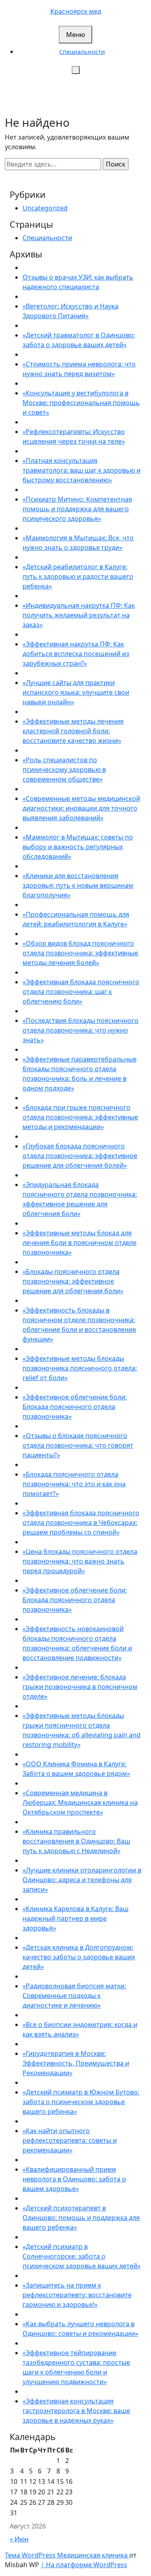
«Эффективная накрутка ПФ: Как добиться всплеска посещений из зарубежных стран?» (76, 654)
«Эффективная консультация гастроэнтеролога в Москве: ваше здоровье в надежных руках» (76, 2411)
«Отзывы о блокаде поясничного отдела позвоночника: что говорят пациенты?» (78, 1445)
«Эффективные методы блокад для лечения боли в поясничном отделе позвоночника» (80, 1243)
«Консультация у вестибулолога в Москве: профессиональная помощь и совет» (81, 403)
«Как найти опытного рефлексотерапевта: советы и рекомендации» (70, 2140)
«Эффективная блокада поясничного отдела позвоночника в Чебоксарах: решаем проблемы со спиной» (81, 1523)
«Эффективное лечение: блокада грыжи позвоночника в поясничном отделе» (80, 1687)
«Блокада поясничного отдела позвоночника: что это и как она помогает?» (74, 1484)
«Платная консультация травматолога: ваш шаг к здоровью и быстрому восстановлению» (82, 470)
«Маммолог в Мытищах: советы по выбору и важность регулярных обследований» (78, 847)
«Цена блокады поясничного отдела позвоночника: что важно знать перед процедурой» (80, 1561)
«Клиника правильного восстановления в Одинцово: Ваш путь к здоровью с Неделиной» (76, 1841)
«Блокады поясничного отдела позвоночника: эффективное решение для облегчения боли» (73, 1281)
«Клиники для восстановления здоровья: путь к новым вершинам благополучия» (78, 885)
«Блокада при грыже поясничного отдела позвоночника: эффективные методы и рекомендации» (80, 1117)
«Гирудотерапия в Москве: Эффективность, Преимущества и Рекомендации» (76, 2063)
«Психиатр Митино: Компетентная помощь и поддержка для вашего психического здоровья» (77, 509)
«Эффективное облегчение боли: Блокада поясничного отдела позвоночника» (75, 1407)
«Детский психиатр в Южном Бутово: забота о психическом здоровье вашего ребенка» (81, 2102)
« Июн (19, 2539)
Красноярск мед (76, 11)
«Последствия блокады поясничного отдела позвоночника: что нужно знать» (81, 1030)
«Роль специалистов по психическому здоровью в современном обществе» (64, 770)
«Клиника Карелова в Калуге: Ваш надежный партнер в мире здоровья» (75, 1918)
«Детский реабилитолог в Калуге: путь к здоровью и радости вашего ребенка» (78, 576)
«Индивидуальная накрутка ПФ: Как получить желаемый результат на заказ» (79, 615)
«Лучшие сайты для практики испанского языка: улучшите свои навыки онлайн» (76, 692)
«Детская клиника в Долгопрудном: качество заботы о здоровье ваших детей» (79, 1957)
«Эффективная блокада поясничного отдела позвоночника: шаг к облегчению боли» (81, 992)
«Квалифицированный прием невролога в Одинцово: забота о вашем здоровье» (74, 2179)
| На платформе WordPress (84, 2565)
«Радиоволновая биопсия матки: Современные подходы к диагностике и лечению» (74, 1996)
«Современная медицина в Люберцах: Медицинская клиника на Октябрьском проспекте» (80, 1802)
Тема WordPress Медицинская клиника (67, 2555)
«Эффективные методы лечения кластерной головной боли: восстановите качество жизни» (73, 731)
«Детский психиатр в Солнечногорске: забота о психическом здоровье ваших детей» (82, 2256)
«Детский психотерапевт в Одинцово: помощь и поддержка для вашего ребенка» (81, 2218)
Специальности (82, 51)
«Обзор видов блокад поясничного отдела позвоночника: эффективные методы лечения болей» (80, 953)
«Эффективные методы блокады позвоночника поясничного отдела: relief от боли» (80, 1368)
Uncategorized (45, 208)
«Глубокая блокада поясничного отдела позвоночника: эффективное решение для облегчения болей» (80, 1156)
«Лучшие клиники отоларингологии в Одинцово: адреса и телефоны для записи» (82, 1880)
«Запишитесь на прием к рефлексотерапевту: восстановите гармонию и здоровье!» (77, 2295)
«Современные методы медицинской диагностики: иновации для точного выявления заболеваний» (81, 808)
